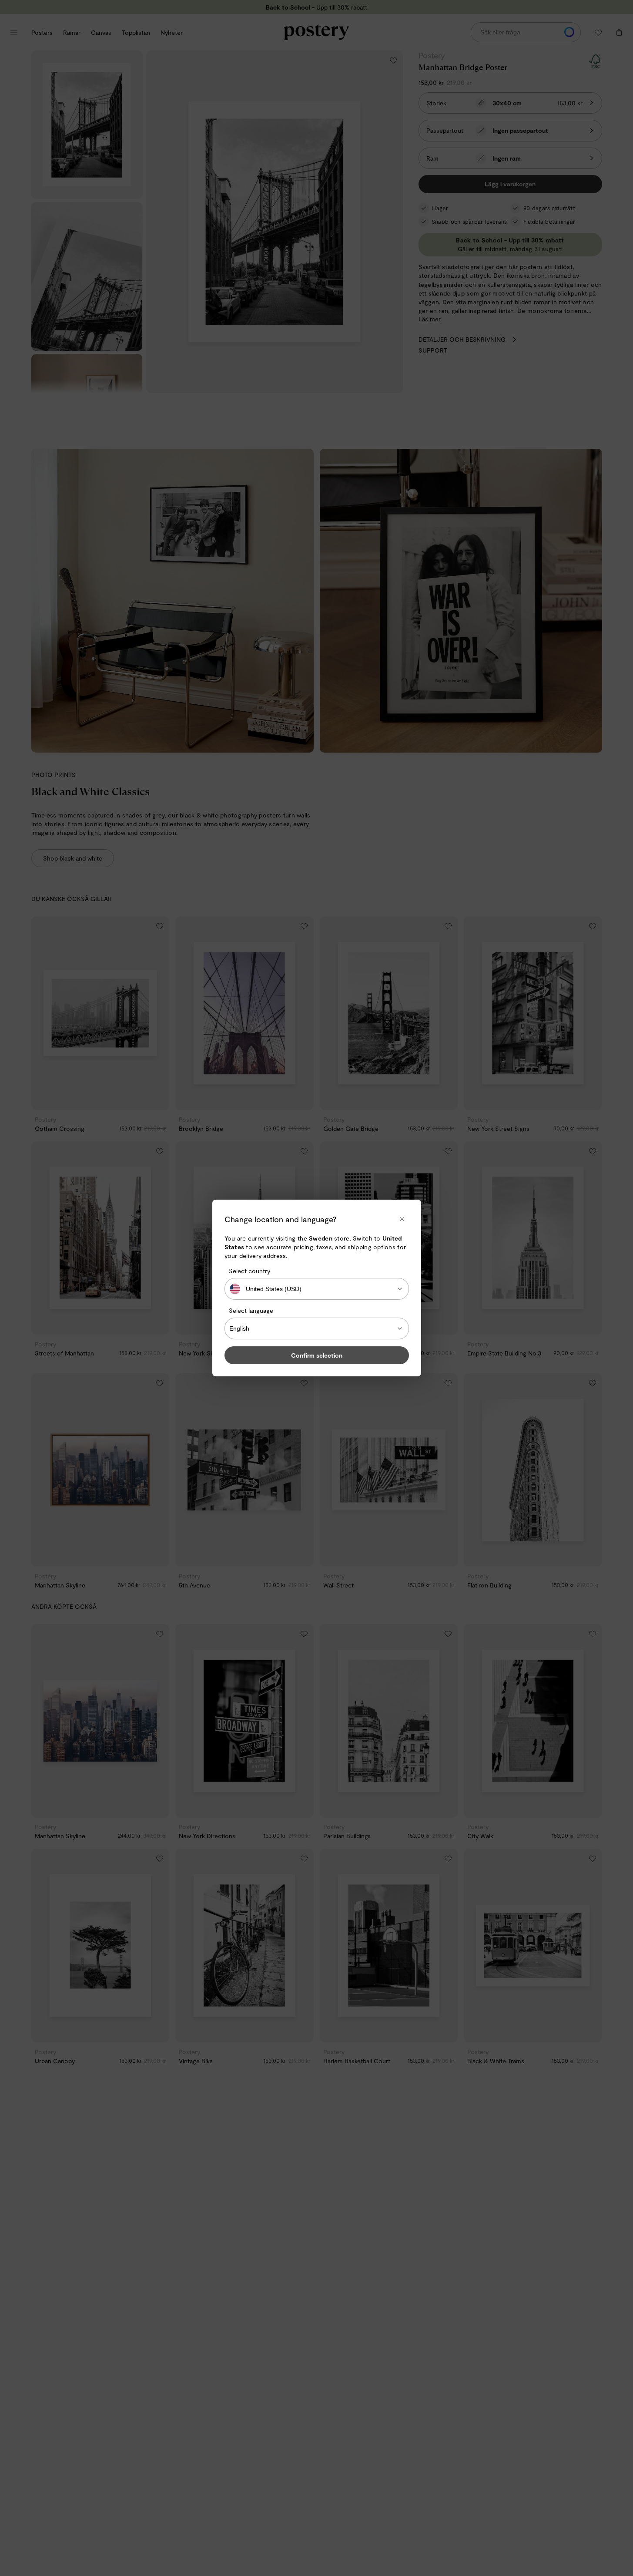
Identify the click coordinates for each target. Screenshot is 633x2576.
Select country (250, 1271)
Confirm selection (317, 1355)
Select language (251, 1310)
